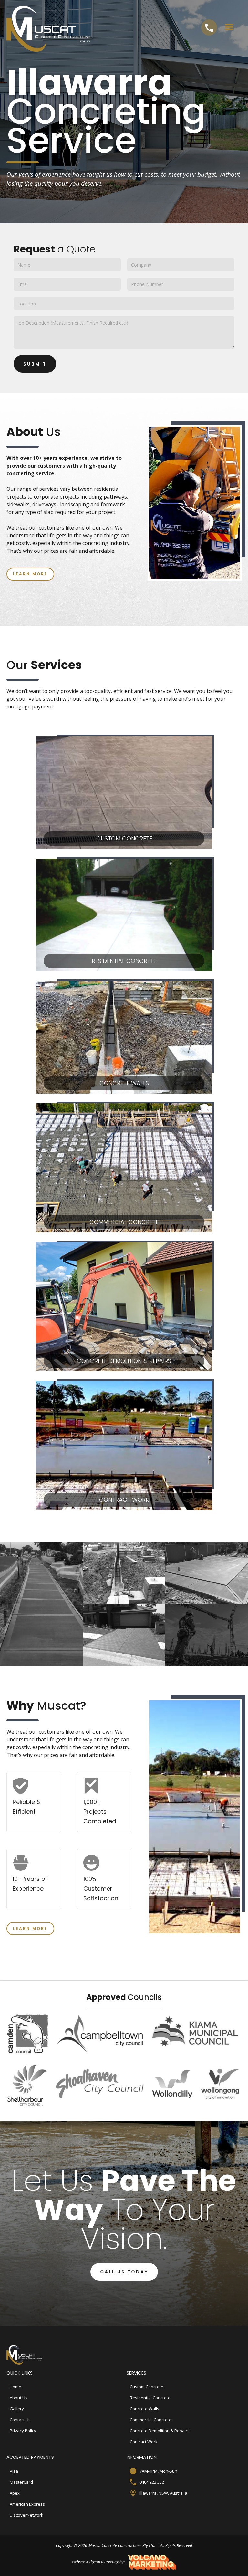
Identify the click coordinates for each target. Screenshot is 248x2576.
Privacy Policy (23, 2431)
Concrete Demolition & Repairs (160, 2431)
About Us (19, 2398)
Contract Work (144, 2442)
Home (15, 2387)
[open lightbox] (41, 1604)
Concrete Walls (145, 2409)
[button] (229, 27)
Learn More (30, 574)
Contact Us (20, 2420)
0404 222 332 (152, 2482)
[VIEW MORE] (207, 1635)
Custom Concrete (147, 2387)
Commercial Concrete (151, 2420)
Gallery (17, 2409)
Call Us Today (124, 2272)
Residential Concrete (150, 2398)
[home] (55, 26)
